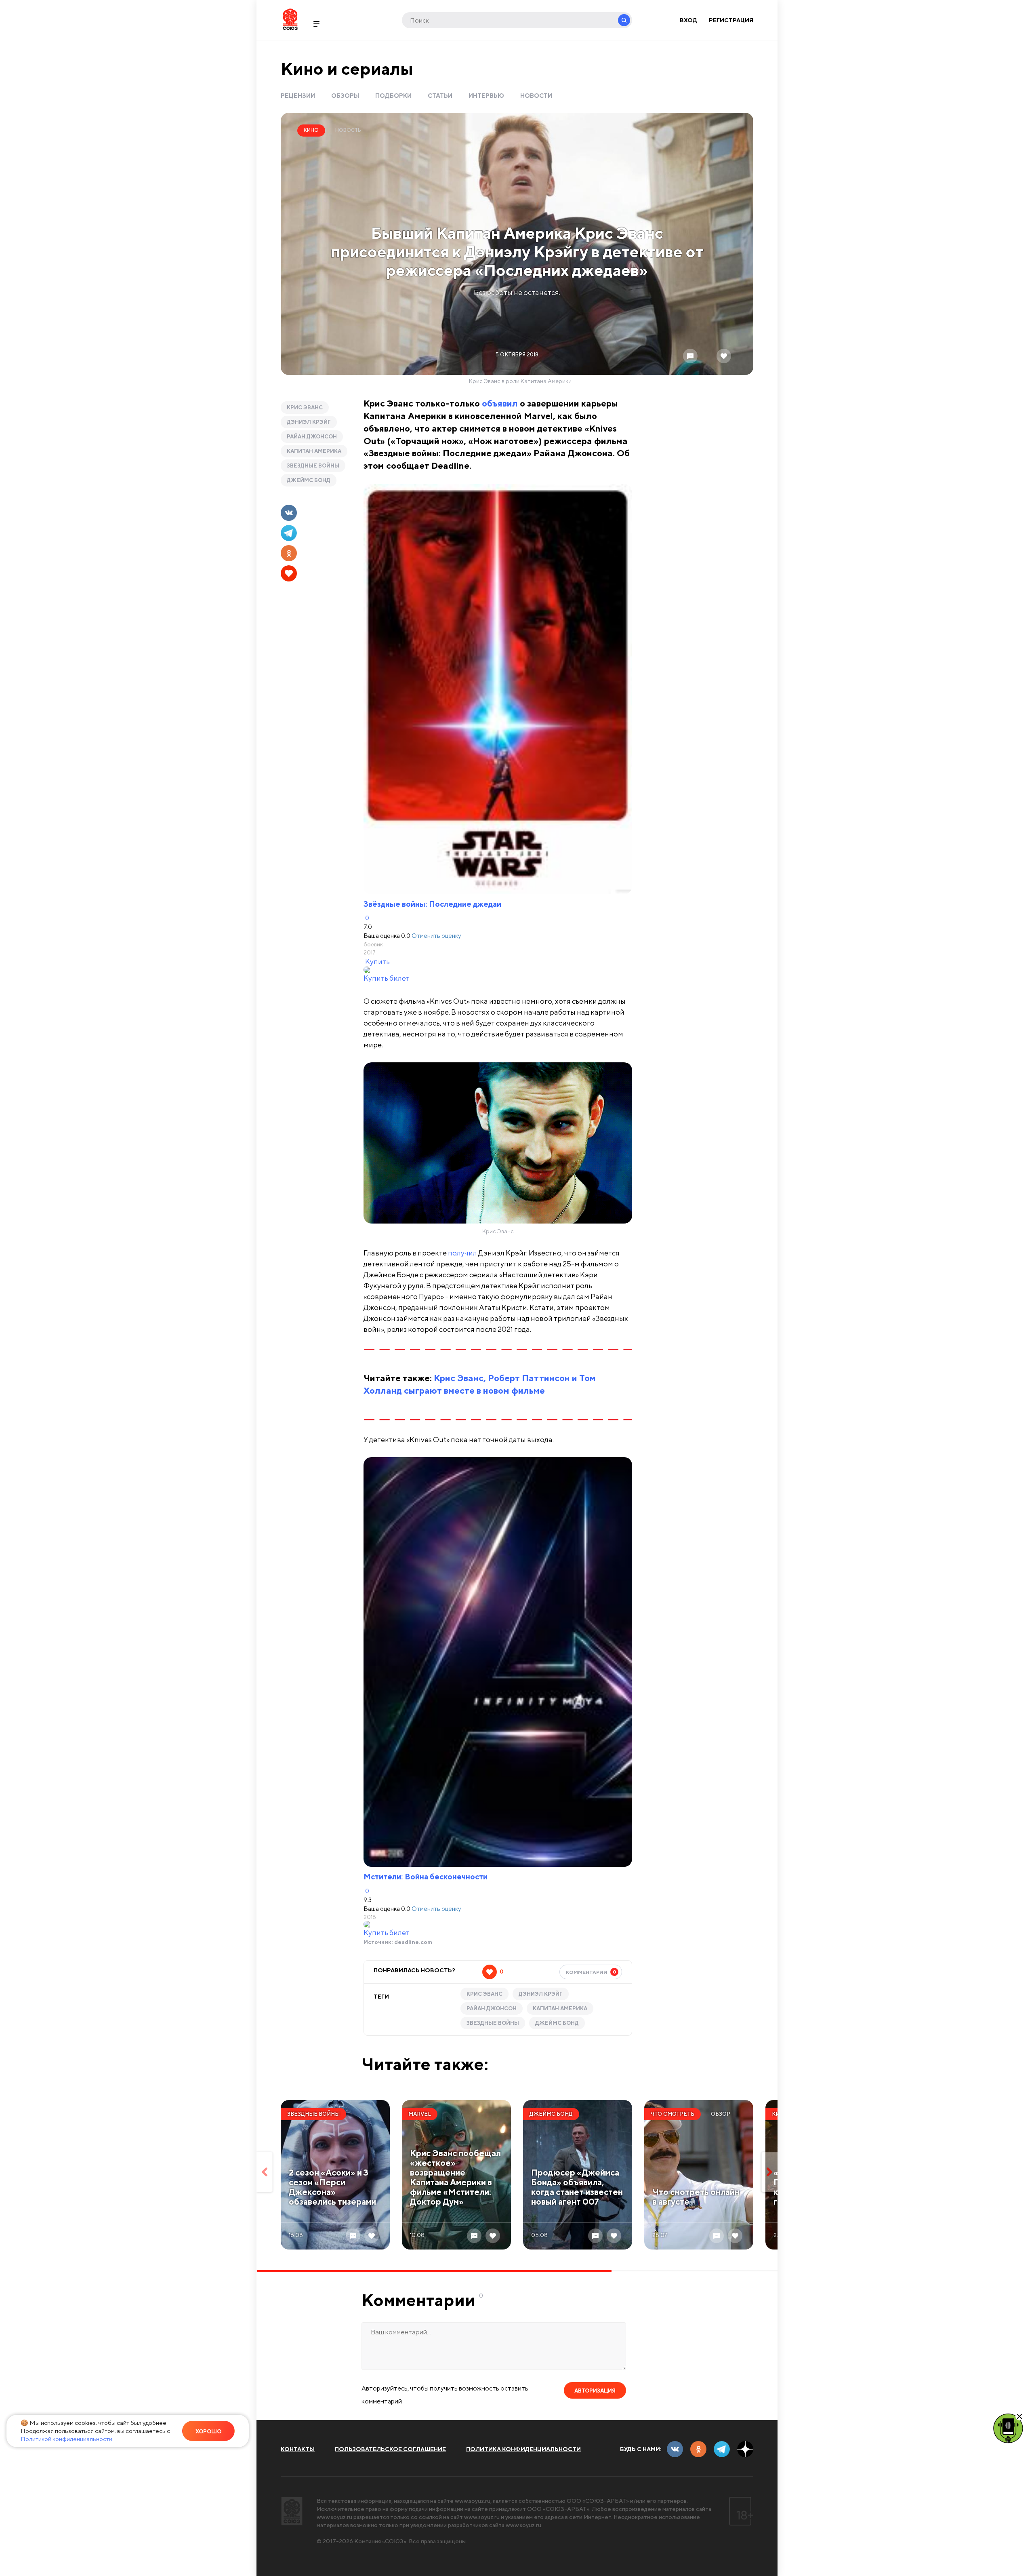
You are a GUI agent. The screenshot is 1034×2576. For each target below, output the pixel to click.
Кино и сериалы (347, 68)
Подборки (393, 96)
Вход (688, 20)
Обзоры (345, 96)
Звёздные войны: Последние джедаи (432, 904)
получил (462, 1253)
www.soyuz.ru (473, 2501)
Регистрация (731, 20)
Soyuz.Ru (290, 19)
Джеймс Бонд (309, 480)
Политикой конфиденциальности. (67, 2439)
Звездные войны (313, 466)
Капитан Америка (314, 451)
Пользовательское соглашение (390, 2449)
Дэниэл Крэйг (309, 422)
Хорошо (208, 2432)
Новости (536, 96)
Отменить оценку (436, 935)
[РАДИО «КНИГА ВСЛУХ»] (1008, 2428)
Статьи (440, 96)
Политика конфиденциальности (523, 2449)
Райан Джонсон (312, 437)
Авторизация (595, 2391)
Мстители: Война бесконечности (426, 1877)
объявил (500, 403)
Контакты (298, 2449)
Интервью (486, 96)
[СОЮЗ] (292, 2511)
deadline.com (413, 1942)
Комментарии (591, 1972)
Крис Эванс (305, 408)
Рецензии (298, 96)
